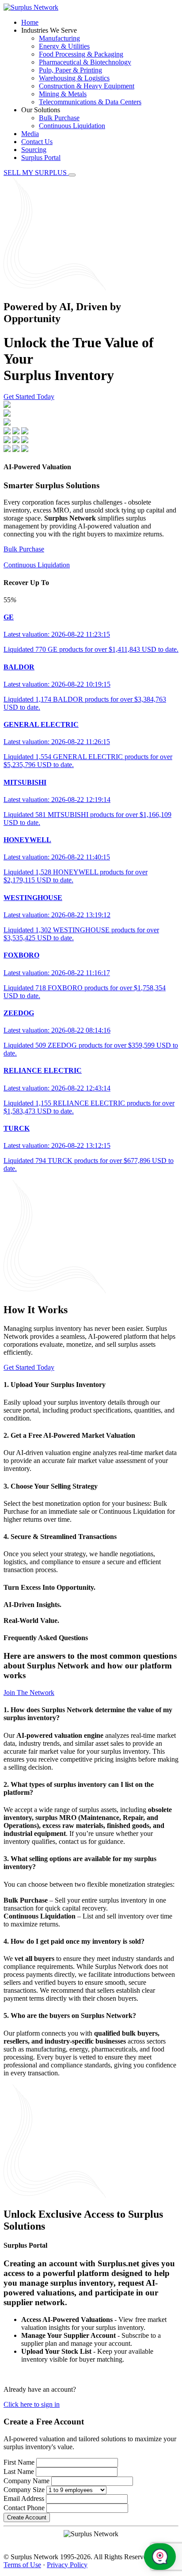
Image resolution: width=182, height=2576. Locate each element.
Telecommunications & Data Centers (90, 102)
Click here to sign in (32, 2404)
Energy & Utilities (64, 46)
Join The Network (29, 1693)
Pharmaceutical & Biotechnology (85, 62)
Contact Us (37, 142)
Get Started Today (29, 397)
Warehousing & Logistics (74, 78)
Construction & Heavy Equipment (87, 86)
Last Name (19, 2472)
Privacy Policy (67, 2565)
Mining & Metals (63, 94)
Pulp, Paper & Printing (70, 70)
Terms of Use (22, 2565)
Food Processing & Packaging (81, 54)
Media (30, 134)
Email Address (24, 2498)
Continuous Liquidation (72, 126)
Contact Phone (24, 2508)
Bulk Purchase (59, 118)
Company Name (27, 2481)
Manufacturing (59, 38)
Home (30, 22)
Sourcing (34, 150)
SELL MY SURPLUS (36, 173)
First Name (19, 2462)
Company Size (24, 2490)
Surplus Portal (41, 158)
